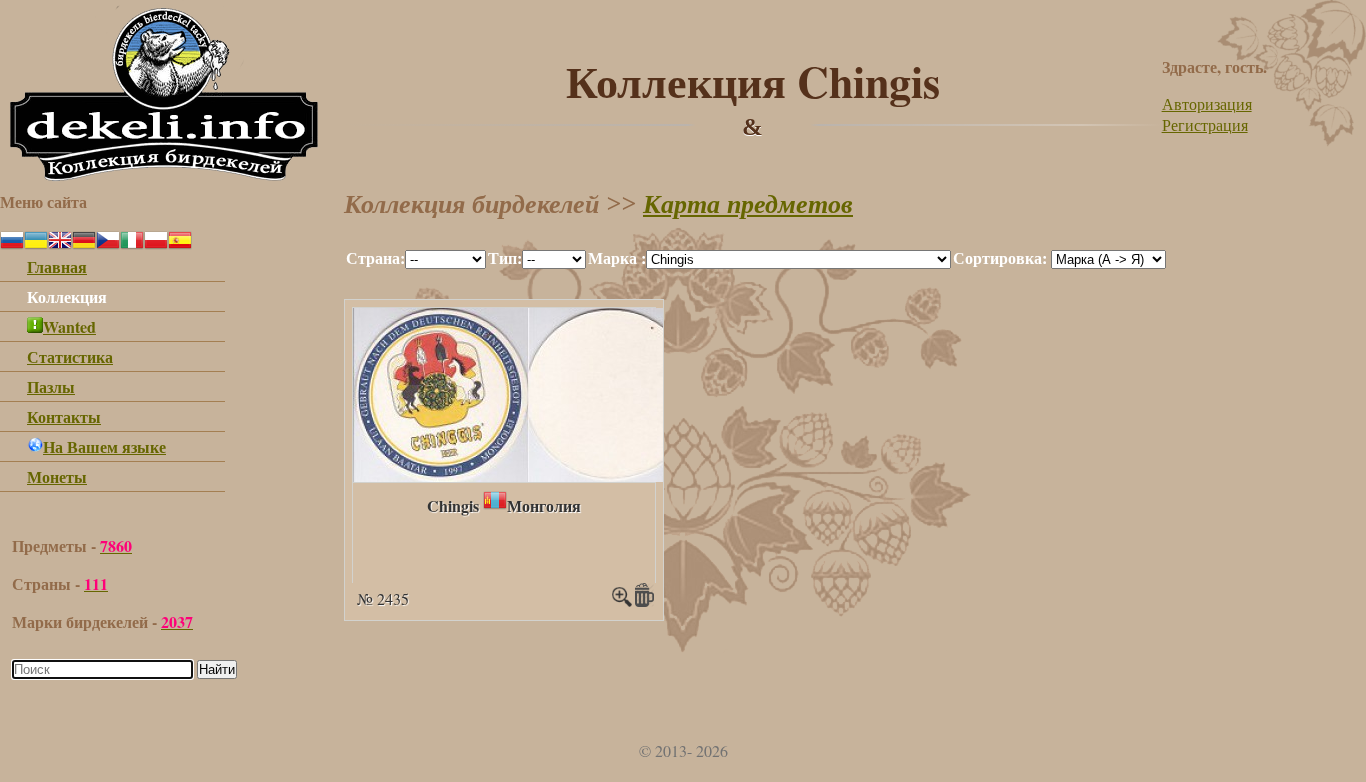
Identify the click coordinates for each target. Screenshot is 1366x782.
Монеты (57, 476)
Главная (57, 266)
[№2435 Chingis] (524, 475)
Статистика (70, 356)
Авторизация (1207, 103)
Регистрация (1205, 124)
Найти (217, 669)
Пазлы (51, 386)
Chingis (453, 505)
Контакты (64, 416)
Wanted (69, 326)
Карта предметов (748, 204)
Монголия (544, 505)
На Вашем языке (104, 446)
